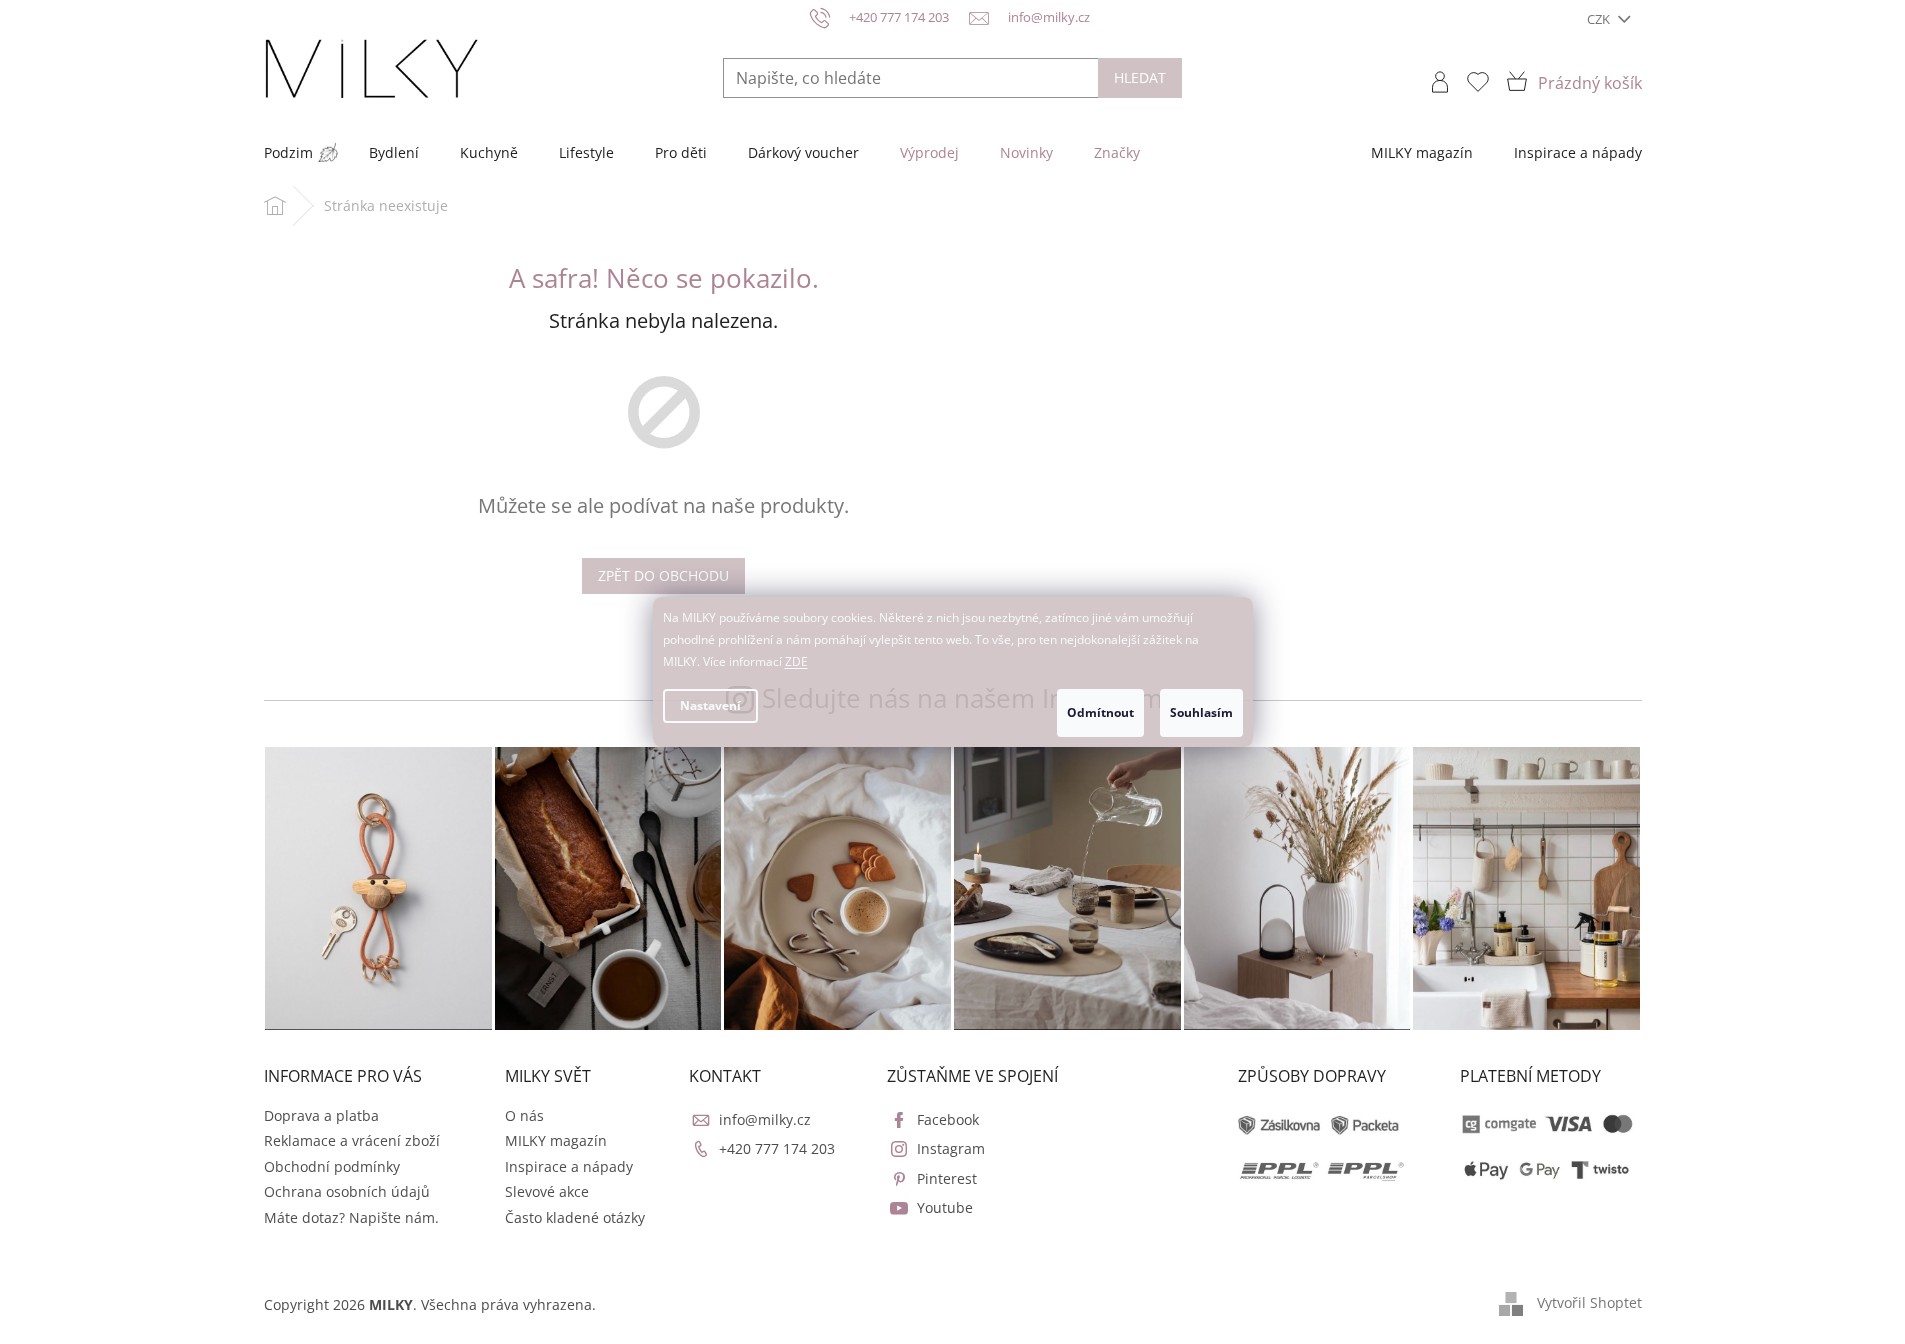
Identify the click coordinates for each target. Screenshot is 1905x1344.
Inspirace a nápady (569, 1166)
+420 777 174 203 (777, 1148)
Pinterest (947, 1178)
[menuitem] (288, 153)
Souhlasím (1201, 712)
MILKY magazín (556, 1140)
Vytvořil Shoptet (1589, 1302)
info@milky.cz (765, 1119)
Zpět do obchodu (663, 575)
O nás (524, 1115)
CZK (1600, 19)
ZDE (796, 661)
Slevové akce (547, 1191)
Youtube (945, 1207)
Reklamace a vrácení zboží (352, 1140)
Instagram (951, 1148)
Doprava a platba (321, 1115)
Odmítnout (1100, 712)
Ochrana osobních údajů (347, 1191)
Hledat (1140, 77)
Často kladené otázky (575, 1217)
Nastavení (710, 705)
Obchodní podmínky (332, 1166)
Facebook (948, 1119)
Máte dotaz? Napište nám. (351, 1217)
